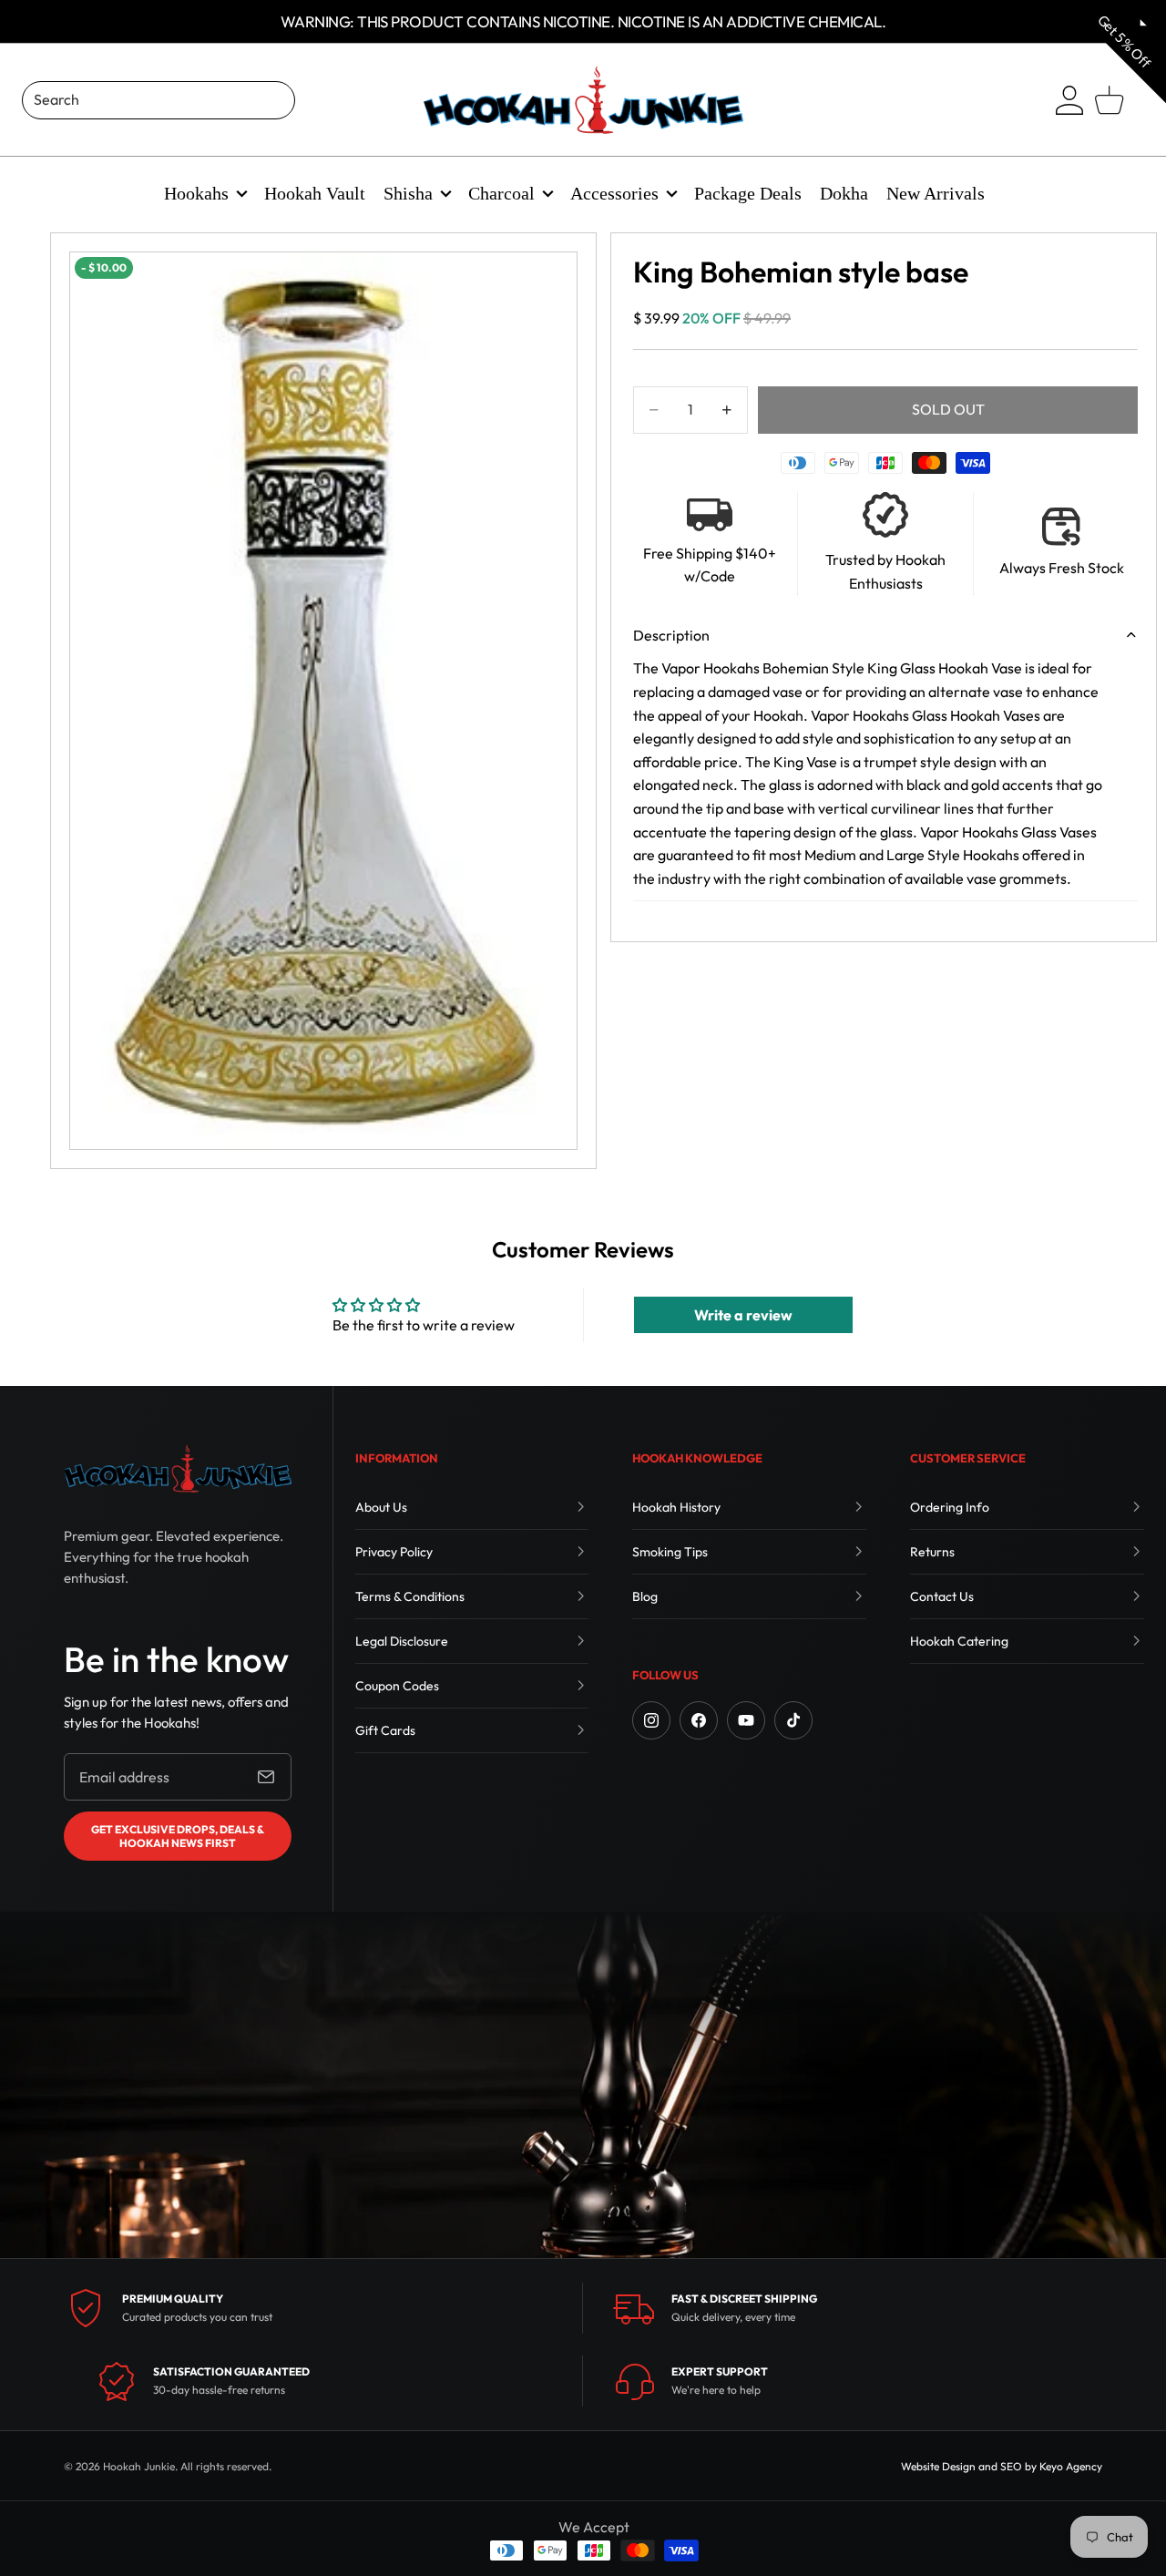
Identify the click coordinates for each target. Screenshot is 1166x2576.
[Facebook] (699, 1720)
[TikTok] (793, 1720)
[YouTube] (746, 1720)
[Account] (1069, 100)
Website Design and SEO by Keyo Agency (1002, 2466)
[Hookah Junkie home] (178, 1468)
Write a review (743, 1315)
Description (671, 635)
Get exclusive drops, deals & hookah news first (178, 1836)
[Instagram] (651, 1720)
